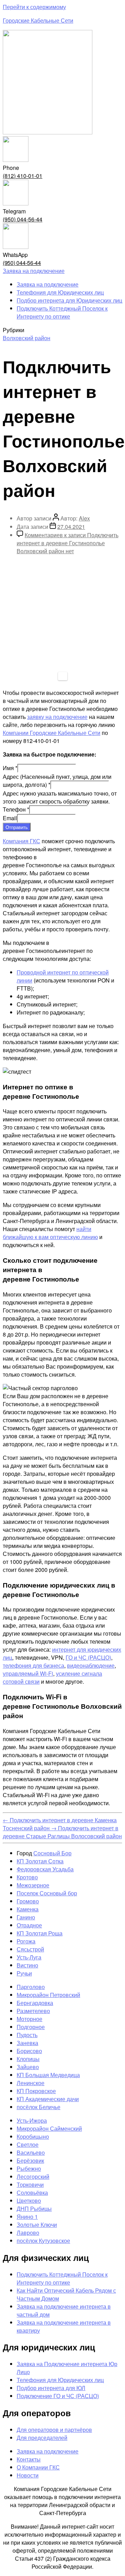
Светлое (28, 2144)
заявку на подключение (57, 717)
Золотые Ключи (37, 2225)
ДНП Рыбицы (34, 2209)
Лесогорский (33, 2176)
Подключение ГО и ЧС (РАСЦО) (58, 2396)
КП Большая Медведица (48, 2075)
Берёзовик (30, 2160)
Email (10, 818)
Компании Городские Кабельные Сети (52, 733)
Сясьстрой (30, 1949)
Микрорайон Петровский (48, 1995)
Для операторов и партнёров (54, 2430)
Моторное (30, 2019)
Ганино (26, 1917)
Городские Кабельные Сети (38, 20)
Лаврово (28, 2233)
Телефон (16, 809)
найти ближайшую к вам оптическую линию (50, 1233)
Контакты (29, 2459)
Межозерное (33, 1885)
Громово (28, 1901)
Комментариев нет (68, 543)
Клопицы (28, 2059)
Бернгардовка (35, 2003)
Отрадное (29, 1925)
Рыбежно (29, 2168)
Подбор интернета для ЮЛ (51, 2388)
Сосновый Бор (52, 1853)
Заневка (27, 2043)
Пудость (27, 2035)
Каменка (28, 1909)
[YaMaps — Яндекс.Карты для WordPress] (63, 676)
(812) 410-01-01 (23, 176)
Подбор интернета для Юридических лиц (69, 300)
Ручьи (24, 1973)
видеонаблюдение (91, 1665)
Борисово (29, 2051)
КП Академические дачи (48, 2099)
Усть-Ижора (32, 2120)
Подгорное (31, 2027)
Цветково (29, 2201)
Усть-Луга (29, 1957)
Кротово (27, 1877)
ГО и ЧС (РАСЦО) (88, 1657)
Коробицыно (33, 2136)
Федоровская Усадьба (45, 1869)
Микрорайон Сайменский (49, 2128)
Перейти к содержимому (34, 7)
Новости (28, 2475)
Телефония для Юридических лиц (60, 292)
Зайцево (28, 2067)
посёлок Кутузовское (43, 2241)
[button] (34, 271)
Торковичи (30, 2184)
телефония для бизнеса (34, 1665)
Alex (84, 518)
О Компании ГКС (38, 2467)
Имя (10, 768)
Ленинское (31, 2083)
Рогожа (26, 1941)
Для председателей (42, 2438)
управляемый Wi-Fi (28, 1673)
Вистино (27, 1965)
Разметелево (33, 2011)
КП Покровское (36, 2091)
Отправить (17, 827)
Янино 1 (27, 2217)
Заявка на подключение (48, 284)
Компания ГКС (22, 841)
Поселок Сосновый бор (47, 1893)
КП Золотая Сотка (40, 1861)
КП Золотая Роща (40, 1933)
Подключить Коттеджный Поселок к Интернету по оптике (62, 312)
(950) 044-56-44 (23, 219)
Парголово (31, 1987)
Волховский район (27, 338)
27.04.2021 (71, 527)
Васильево (31, 2152)
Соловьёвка (32, 2193)
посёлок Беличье (39, 2107)
